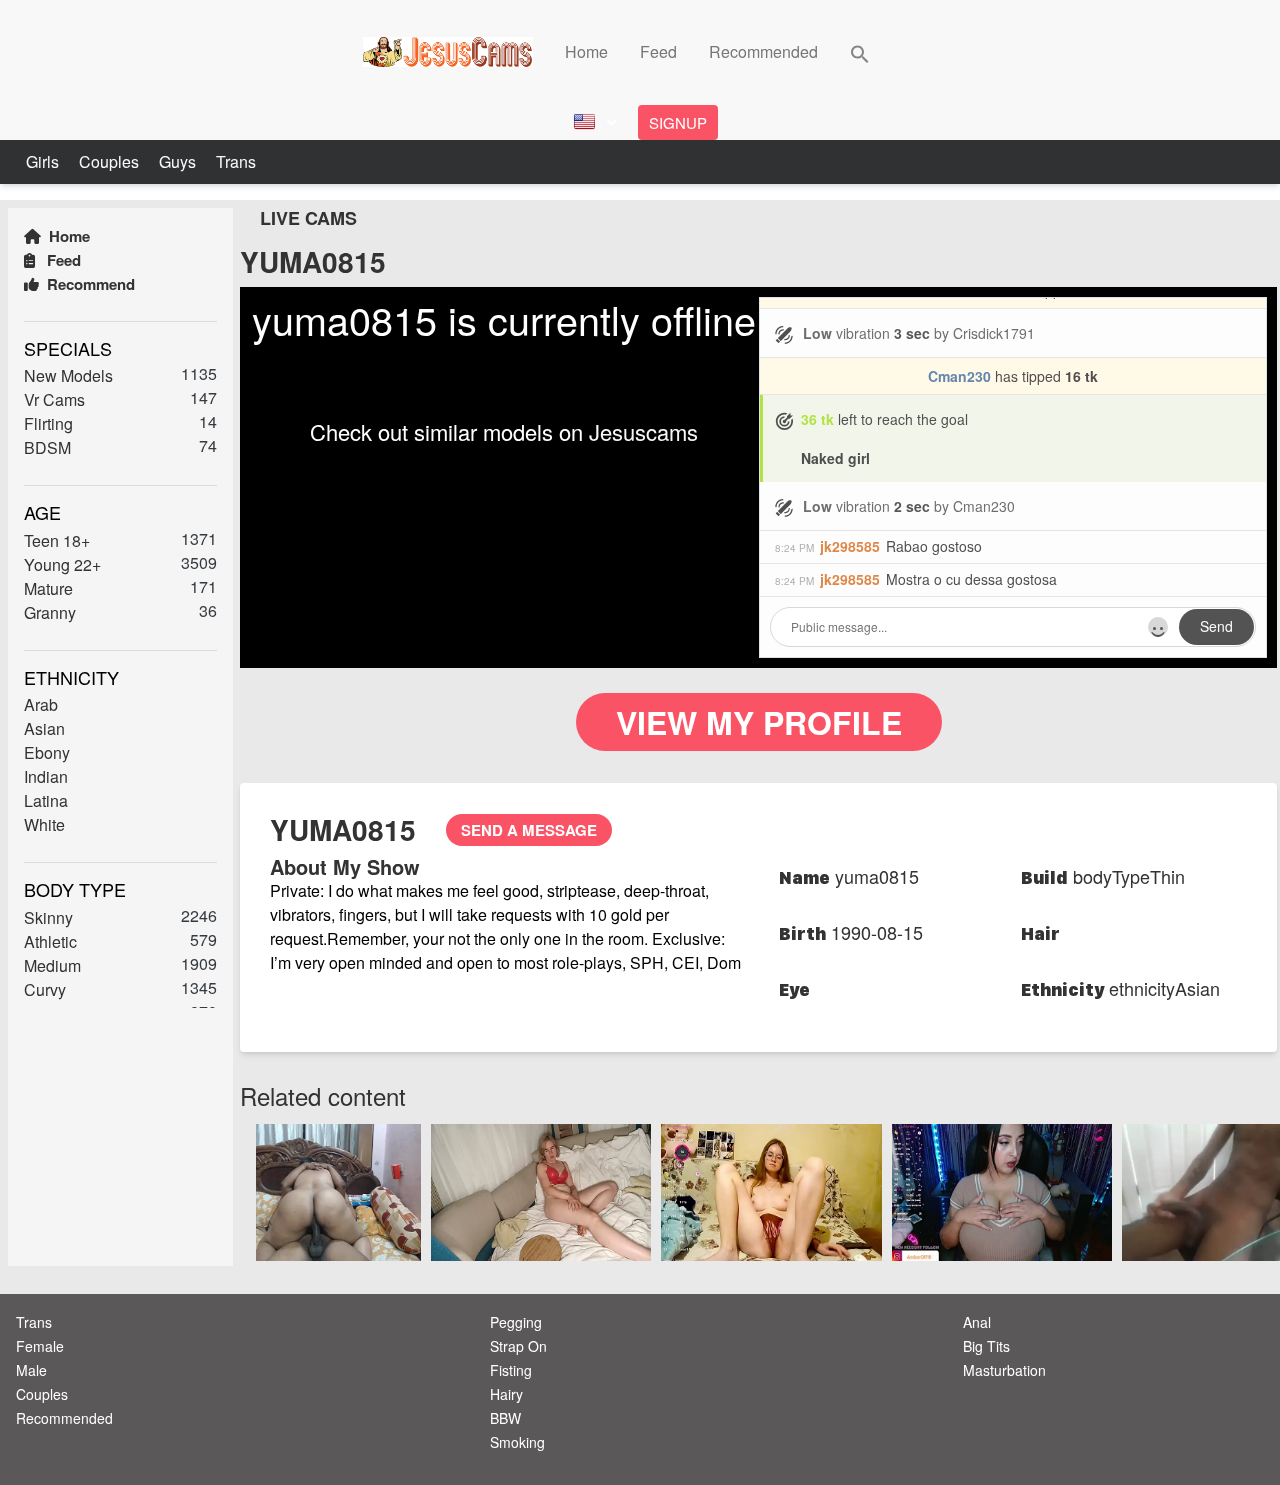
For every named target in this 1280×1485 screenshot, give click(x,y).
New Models (68, 375)
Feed (658, 51)
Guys (179, 161)
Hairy (506, 1394)
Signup (678, 122)
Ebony (47, 752)
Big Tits (986, 1346)
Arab (41, 704)
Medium (52, 965)
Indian (46, 776)
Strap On (518, 1346)
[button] (860, 51)
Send (1216, 626)
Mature (48, 588)
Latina (46, 800)
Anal (977, 1322)
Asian (44, 728)
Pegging (516, 1322)
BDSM (47, 447)
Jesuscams (643, 431)
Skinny (48, 917)
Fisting (511, 1370)
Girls (44, 161)
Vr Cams (54, 399)
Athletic (50, 941)
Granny (50, 612)
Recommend (89, 284)
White (44, 824)
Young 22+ (62, 564)
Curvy (45, 989)
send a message (529, 830)
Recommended (763, 51)
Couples (111, 161)
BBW (505, 1418)
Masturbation (1004, 1370)
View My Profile (759, 722)
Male (31, 1370)
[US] (593, 122)
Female (40, 1346)
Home (586, 51)
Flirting (48, 423)
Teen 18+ (57, 540)
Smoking (517, 1442)
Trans (236, 161)
